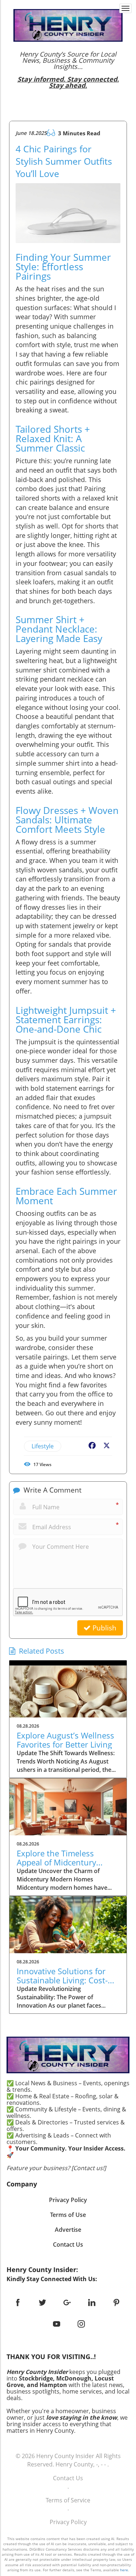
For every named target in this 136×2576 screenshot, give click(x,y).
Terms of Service (68, 2500)
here (124, 2570)
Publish (104, 1628)
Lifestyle (43, 1446)
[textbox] (68, 70)
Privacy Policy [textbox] (68, 2200)
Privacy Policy (68, 2522)
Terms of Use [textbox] (68, 2215)
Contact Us (68, 2478)
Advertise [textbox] (68, 2230)
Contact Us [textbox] (68, 2244)
